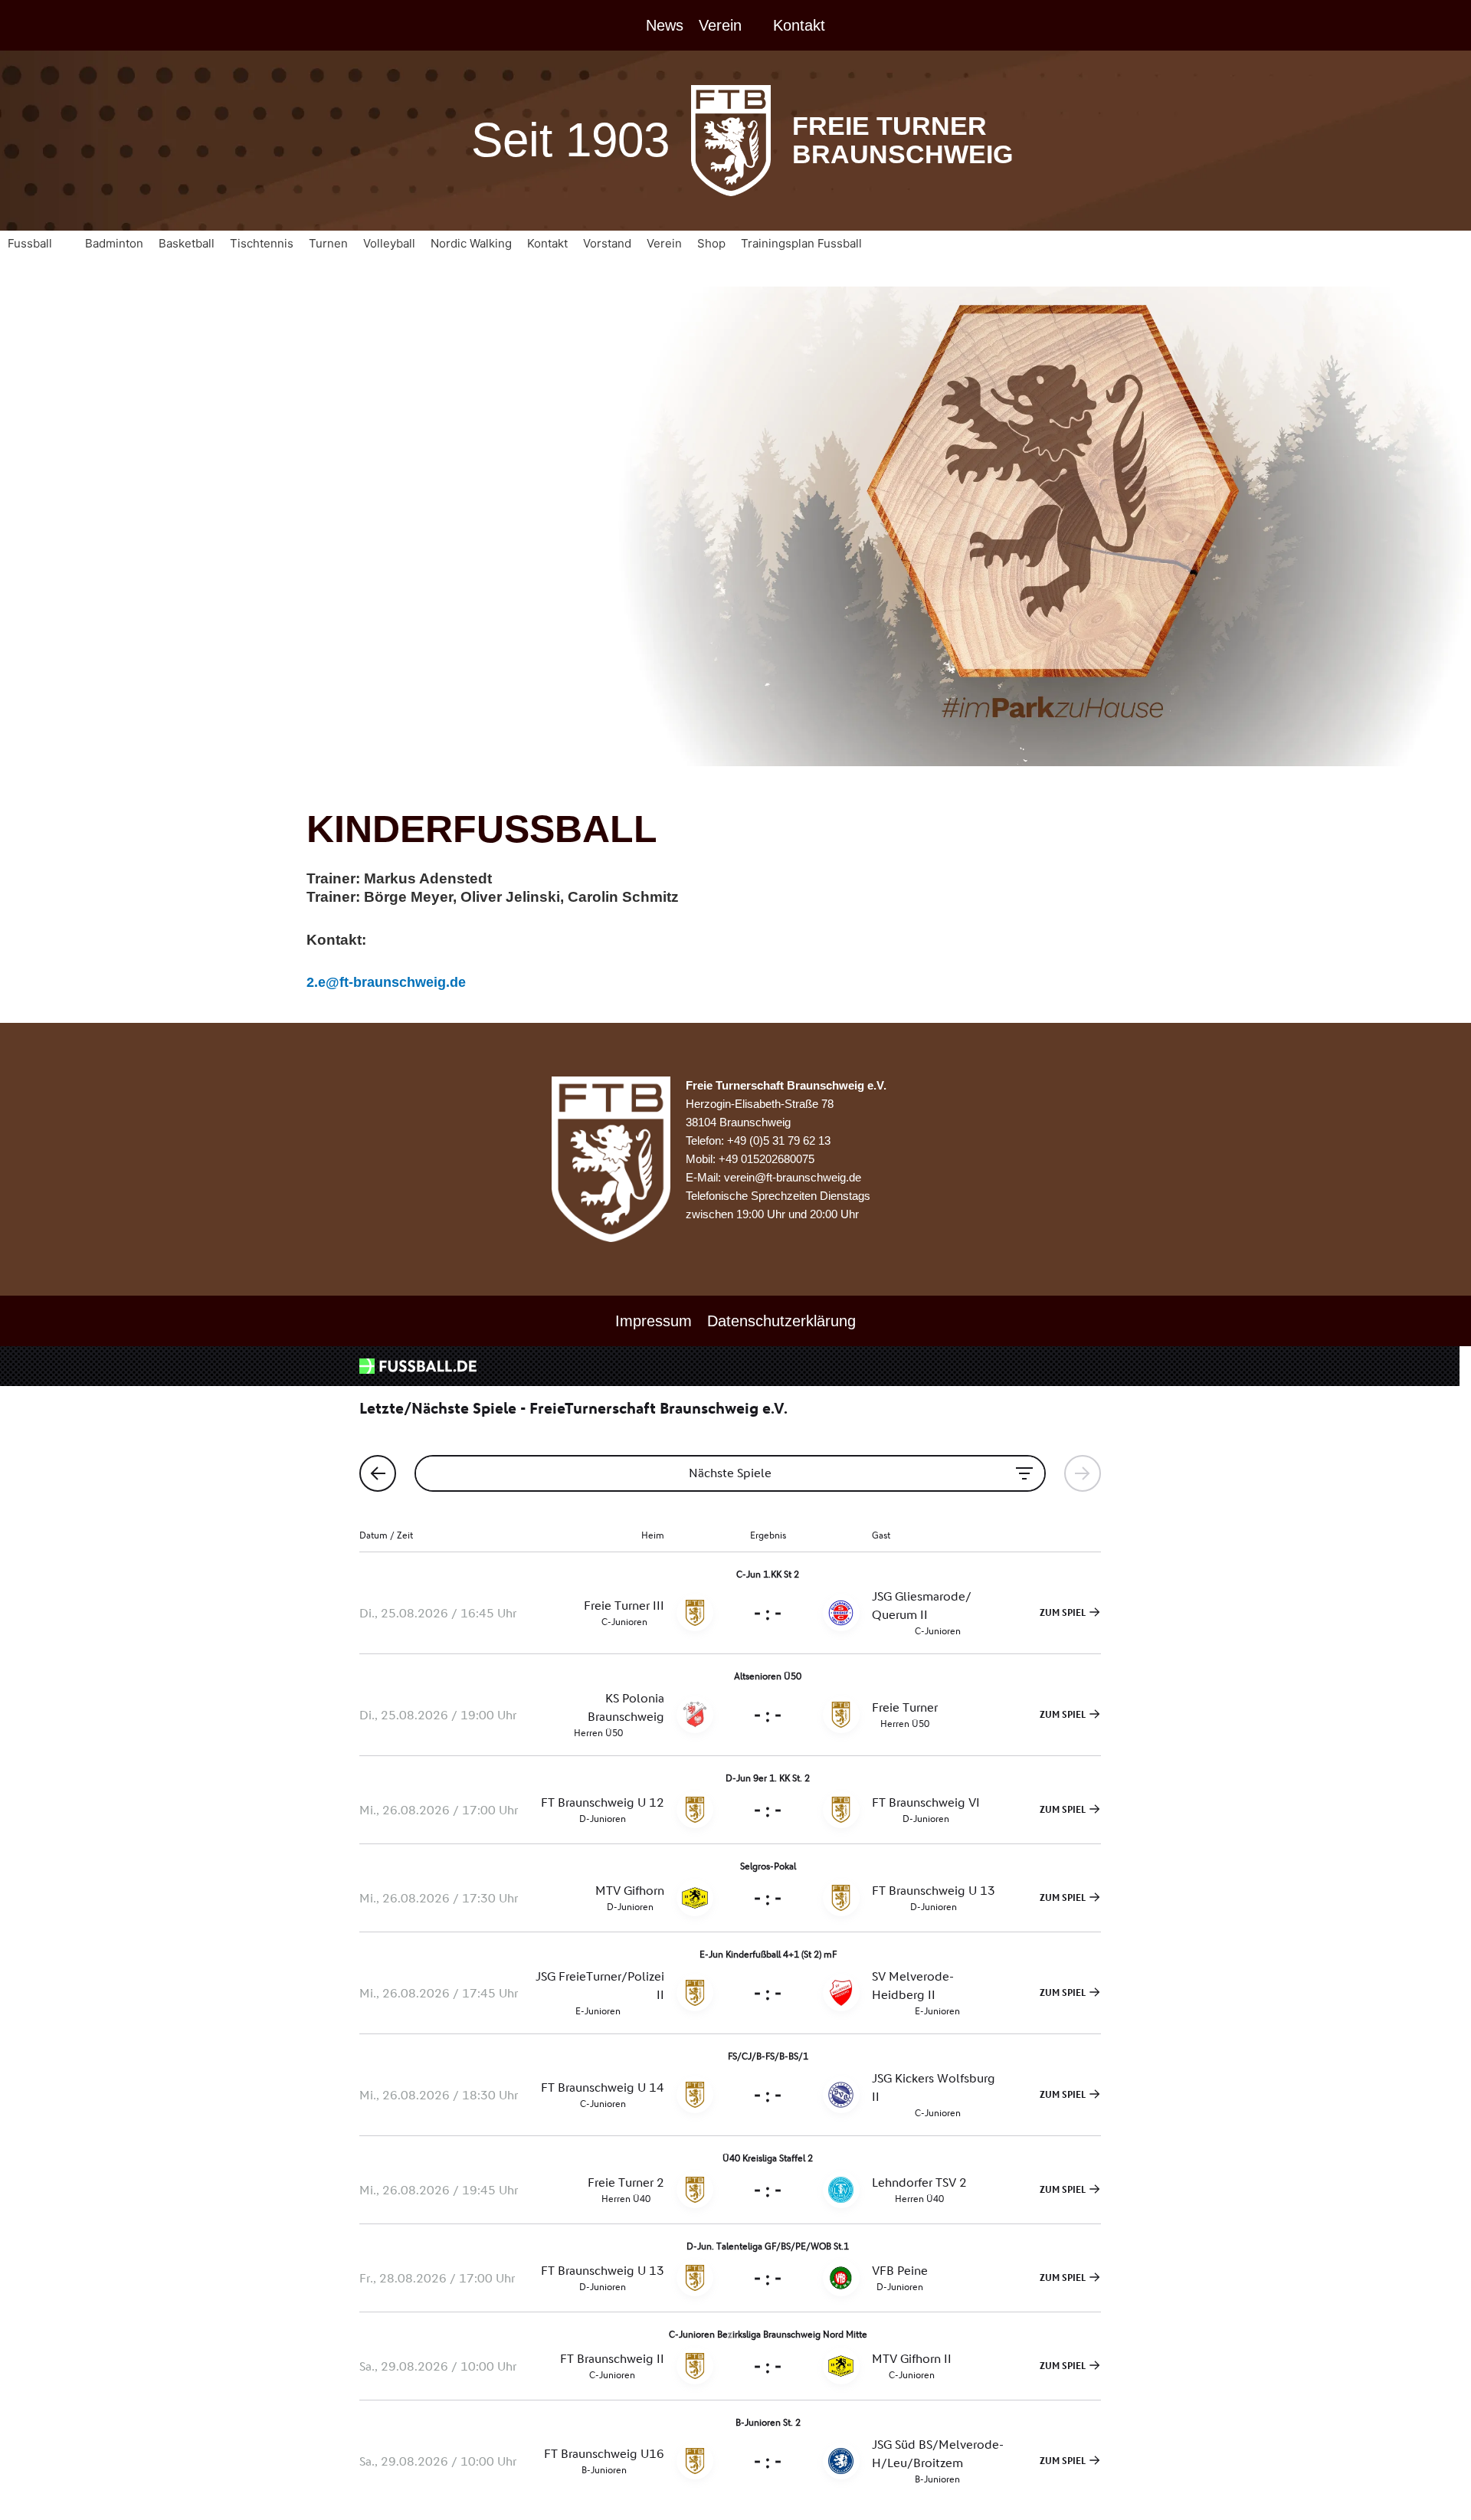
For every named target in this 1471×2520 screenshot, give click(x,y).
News (665, 25)
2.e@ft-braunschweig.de (386, 982)
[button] (39, 244)
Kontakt (799, 25)
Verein (720, 25)
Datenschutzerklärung (781, 1321)
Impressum (654, 1321)
